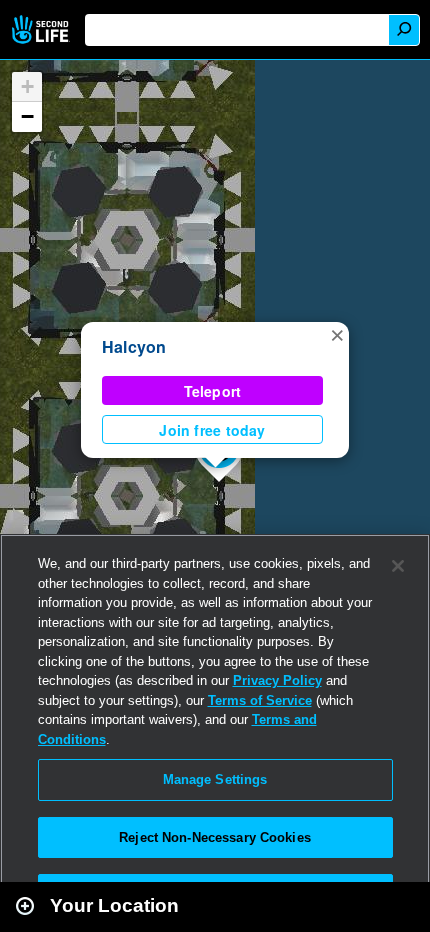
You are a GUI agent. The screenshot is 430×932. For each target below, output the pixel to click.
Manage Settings (215, 779)
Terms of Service (260, 700)
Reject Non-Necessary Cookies (215, 837)
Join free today (212, 430)
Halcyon (134, 346)
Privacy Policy (277, 680)
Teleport (213, 391)
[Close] (398, 566)
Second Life (42, 29)
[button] (337, 334)
